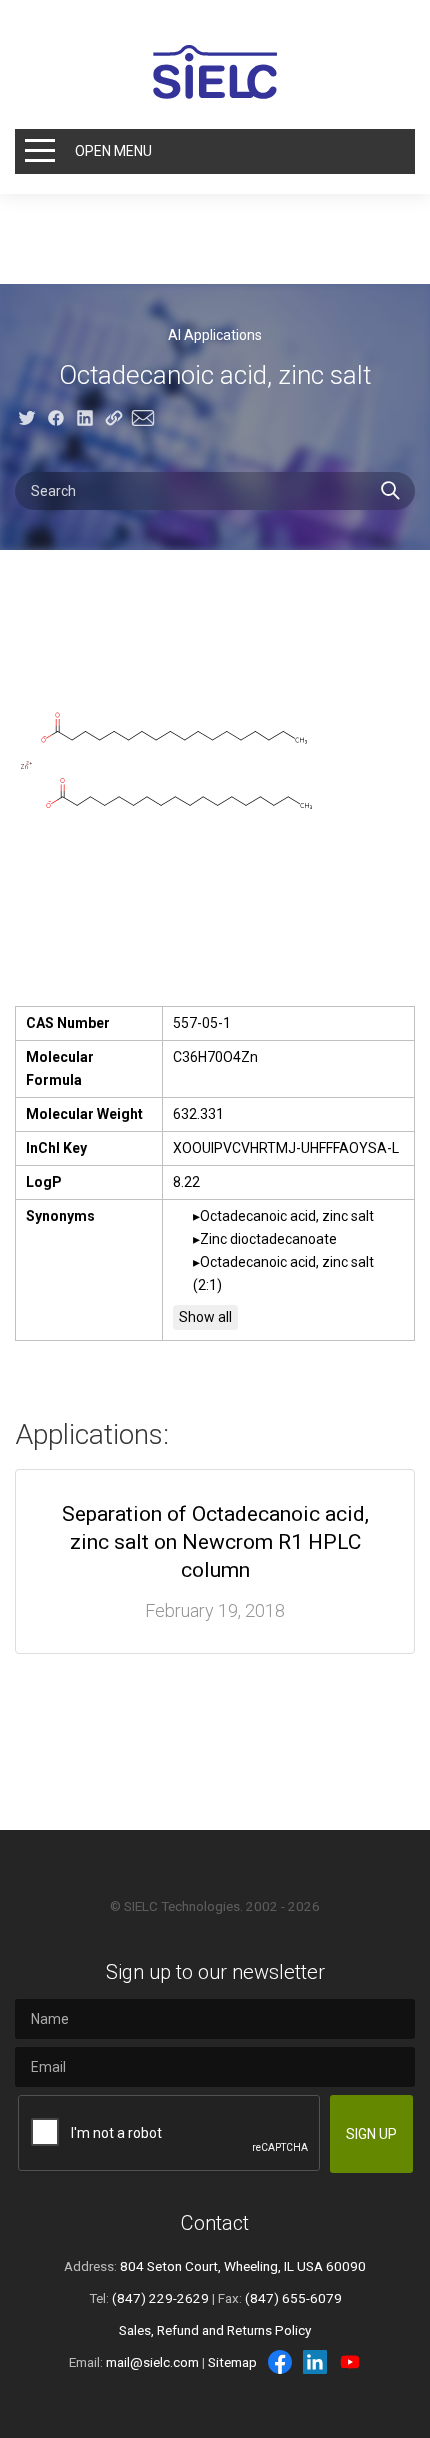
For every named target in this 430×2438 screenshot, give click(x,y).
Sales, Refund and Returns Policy (215, 2330)
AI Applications (215, 335)
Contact (215, 2223)
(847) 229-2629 (160, 2298)
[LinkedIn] (315, 2362)
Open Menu (113, 151)
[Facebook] (280, 2362)
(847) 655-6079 (293, 2298)
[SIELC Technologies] (215, 72)
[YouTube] (350, 2362)
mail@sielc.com (152, 2362)
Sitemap (232, 2362)
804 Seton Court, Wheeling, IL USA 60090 (243, 2266)
